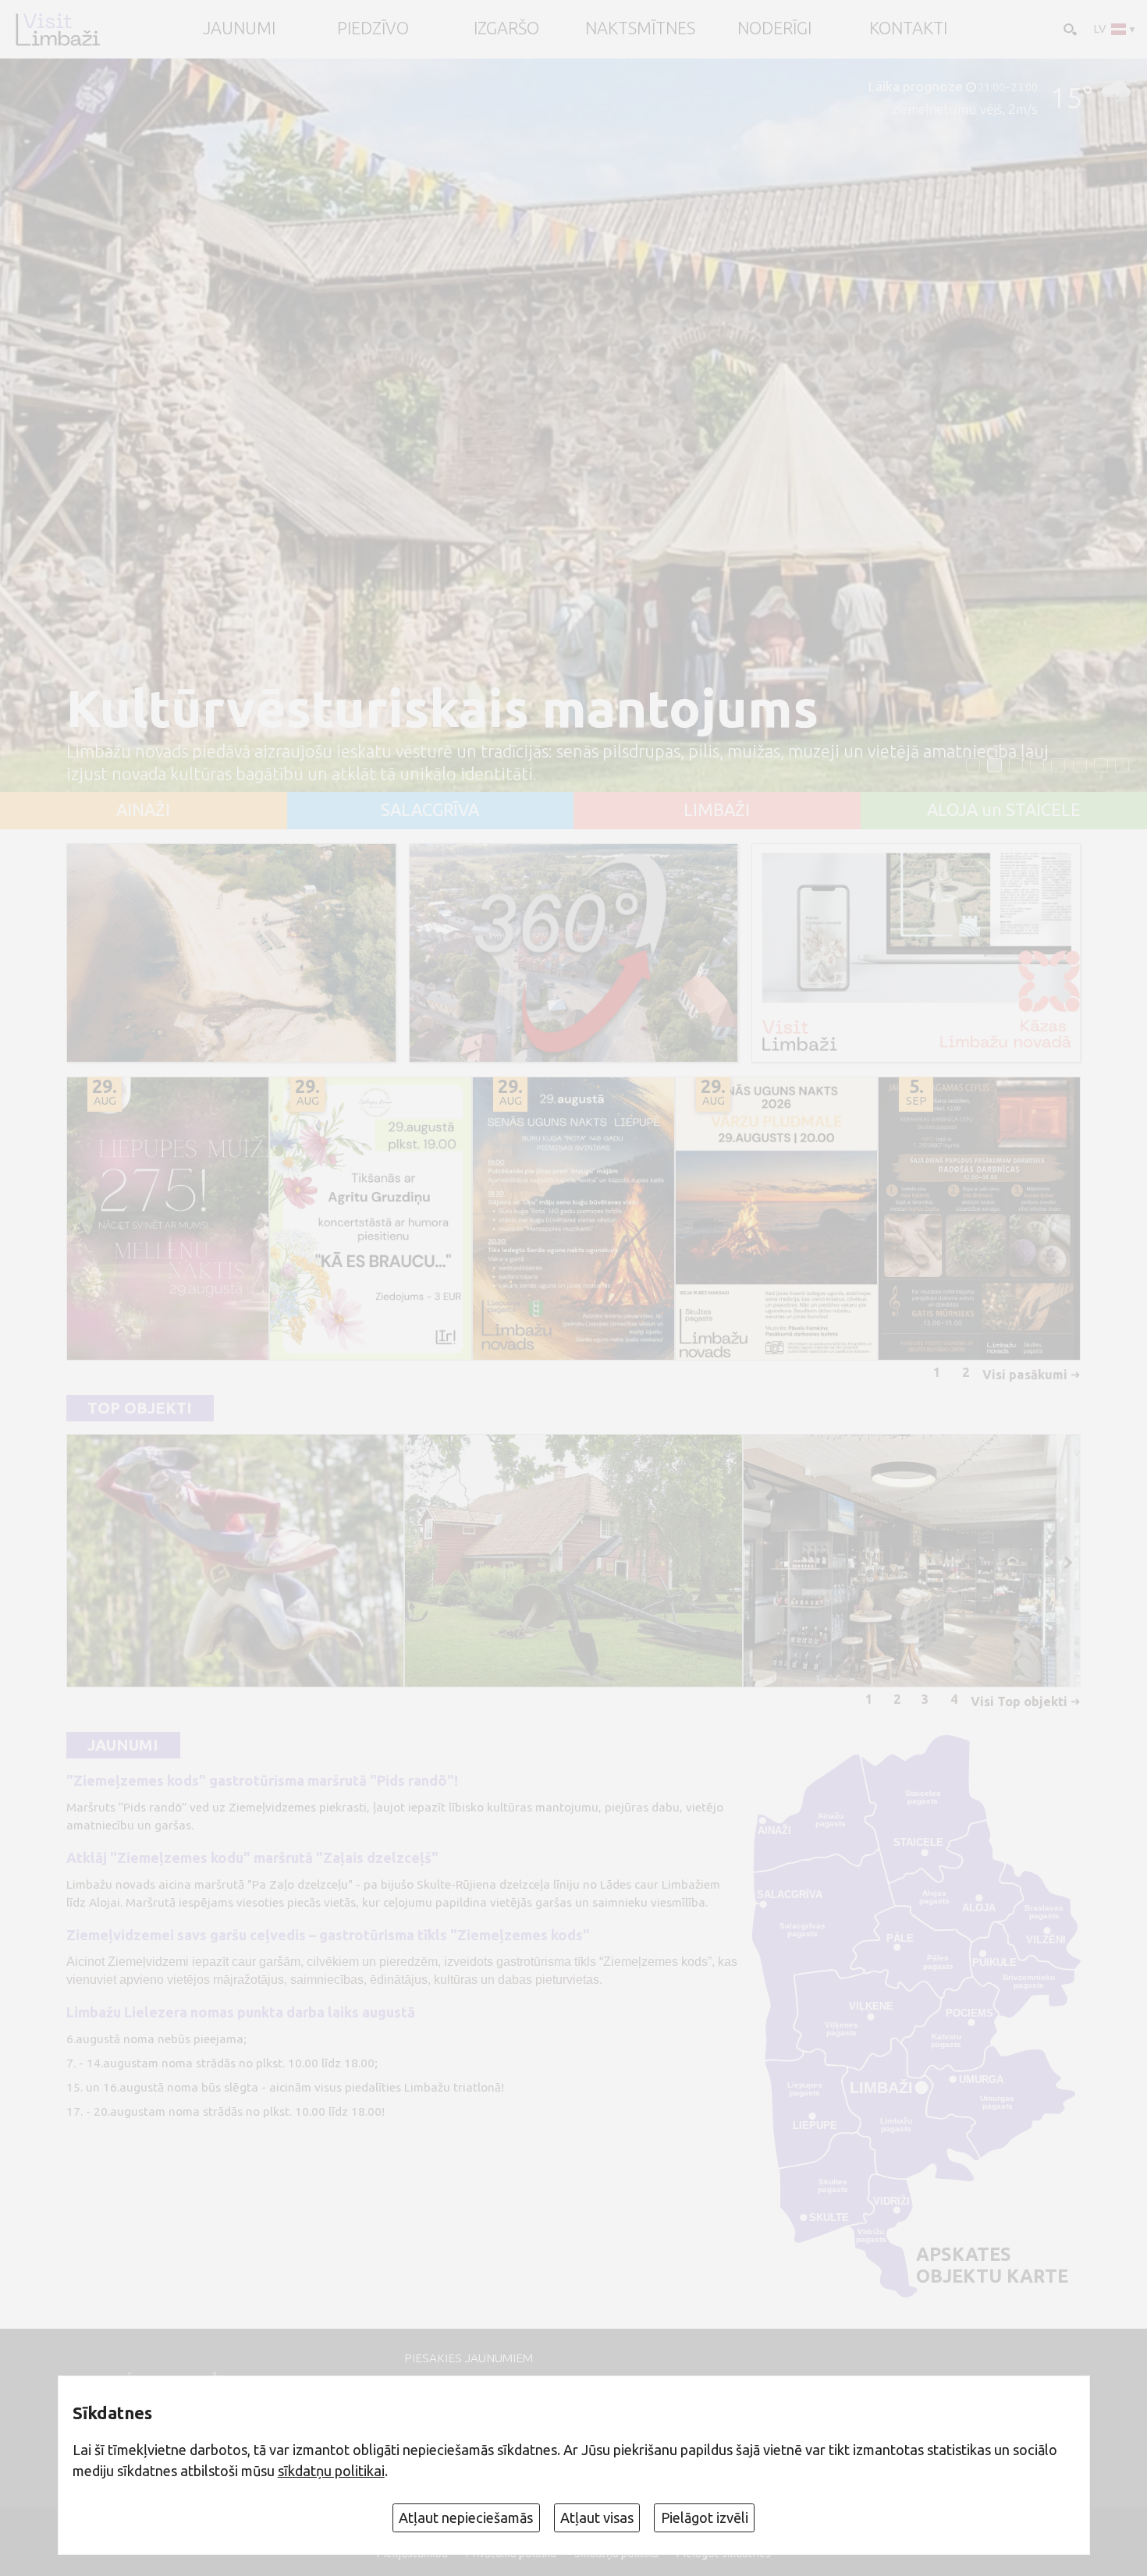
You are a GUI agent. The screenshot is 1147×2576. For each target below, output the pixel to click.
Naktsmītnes (640, 29)
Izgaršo (506, 29)
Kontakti (908, 29)
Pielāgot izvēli (705, 2517)
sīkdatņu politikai (331, 2471)
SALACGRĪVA (430, 811)
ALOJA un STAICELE (1004, 811)
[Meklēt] (1069, 28)
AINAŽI (143, 811)
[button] (973, 765)
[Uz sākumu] (57, 29)
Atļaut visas (597, 2517)
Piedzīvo (373, 29)
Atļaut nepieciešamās (466, 2517)
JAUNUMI (239, 29)
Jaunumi (123, 1746)
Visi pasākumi (1025, 1375)
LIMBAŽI (717, 811)
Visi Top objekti (1019, 1701)
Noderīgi (774, 29)
